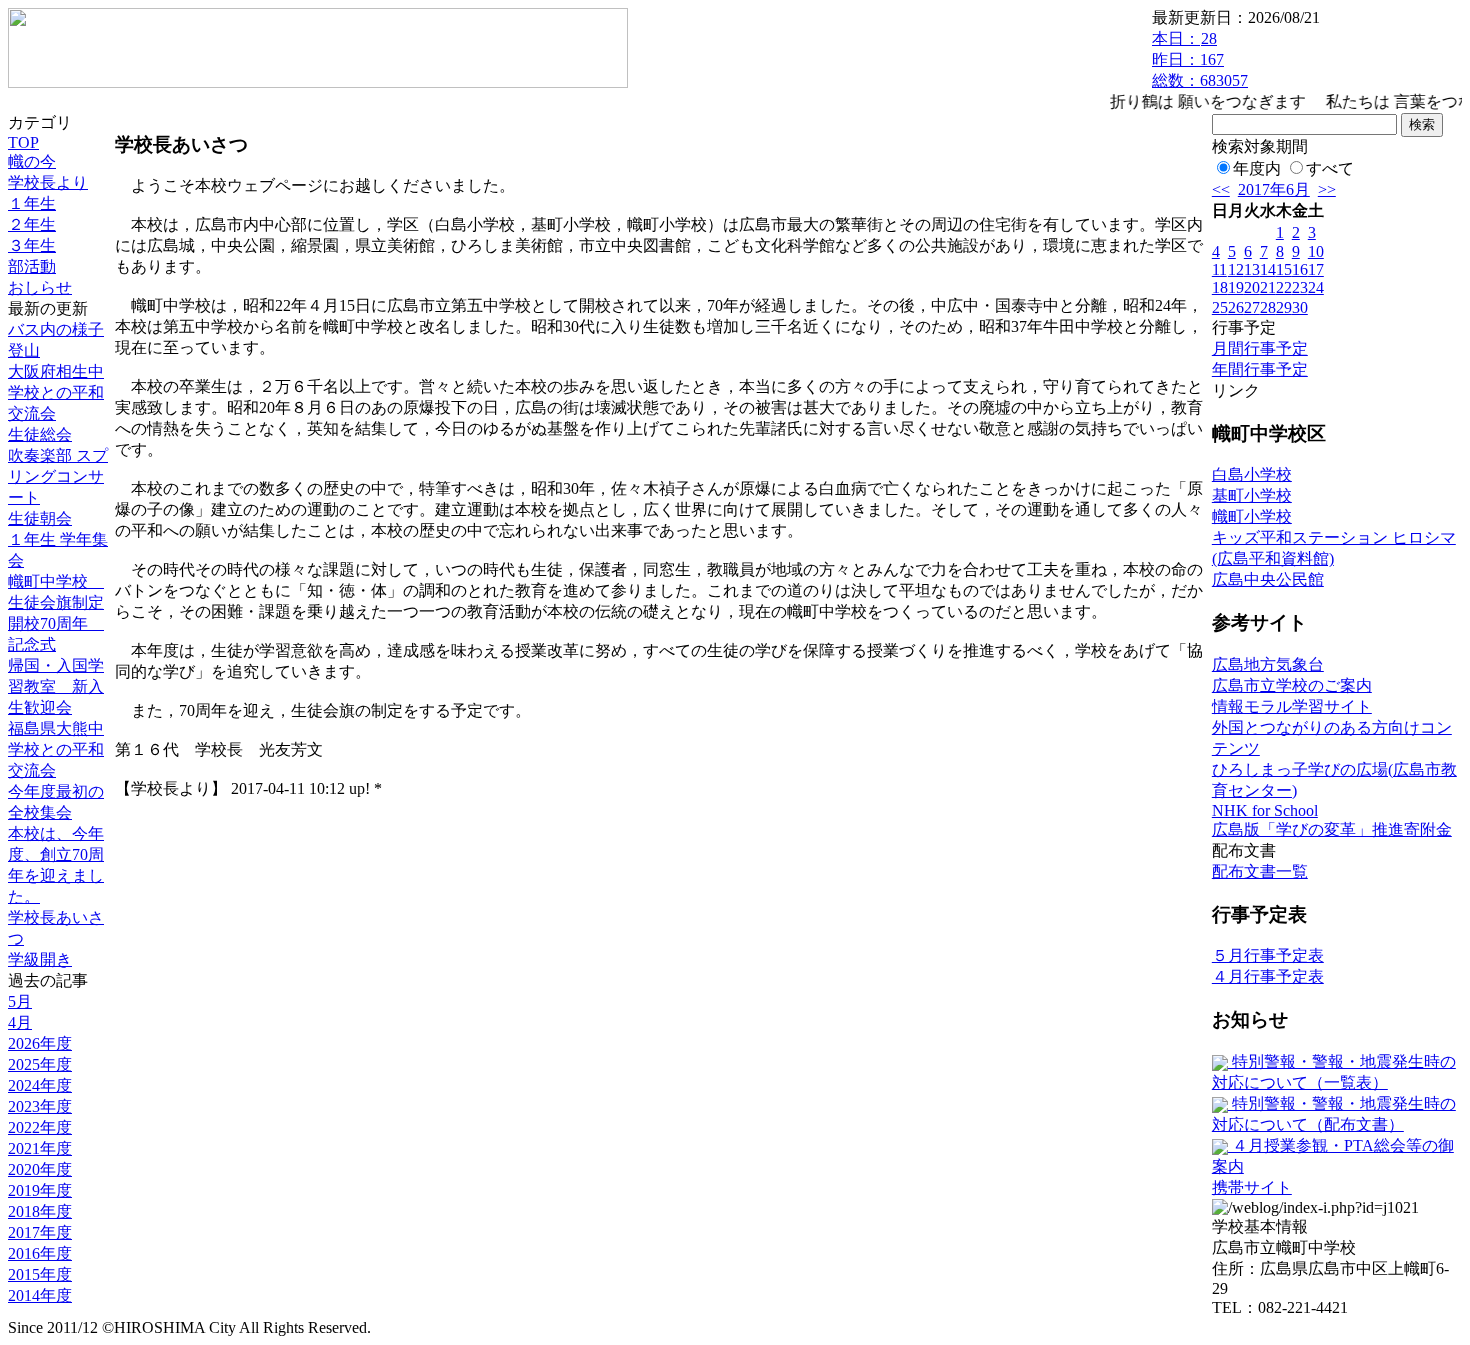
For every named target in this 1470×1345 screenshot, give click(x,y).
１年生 (32, 203)
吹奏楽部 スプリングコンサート (58, 476)
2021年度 (40, 1148)
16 (1300, 269)
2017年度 (40, 1232)
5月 (20, 1001)
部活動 (32, 266)
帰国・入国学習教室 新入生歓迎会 (56, 686)
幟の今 (32, 161)
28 (1268, 307)
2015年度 (40, 1274)
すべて (1330, 168)
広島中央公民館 (1268, 579)
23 (1300, 287)
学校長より (48, 182)
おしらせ (40, 287)
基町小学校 (1252, 495)
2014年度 (40, 1295)
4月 (20, 1022)
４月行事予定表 (1268, 976)
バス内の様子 (56, 329)
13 (1252, 269)
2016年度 (40, 1253)
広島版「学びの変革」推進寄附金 (1332, 829)
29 (1284, 307)
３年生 (32, 245)
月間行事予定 (1260, 348)
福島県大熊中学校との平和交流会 (56, 749)
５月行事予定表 (1268, 955)
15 (1284, 269)
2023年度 (40, 1106)
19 (1236, 287)
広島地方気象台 (1268, 664)
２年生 (32, 224)
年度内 (1257, 168)
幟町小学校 (1252, 516)
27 (1252, 307)
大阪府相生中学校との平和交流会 (56, 392)
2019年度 (40, 1190)
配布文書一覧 (1260, 871)
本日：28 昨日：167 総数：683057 (1200, 59)
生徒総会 (40, 434)
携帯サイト (1252, 1187)
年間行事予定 (1260, 369)
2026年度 (40, 1043)
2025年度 (40, 1064)
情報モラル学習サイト (1292, 706)
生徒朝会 (40, 518)
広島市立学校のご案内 (1292, 685)
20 (1252, 287)
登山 (24, 350)
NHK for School (1265, 810)
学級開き (40, 959)
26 (1236, 307)
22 (1284, 287)
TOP (23, 142)
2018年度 (40, 1211)
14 (1268, 269)
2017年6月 (1274, 189)
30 (1300, 307)
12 (1236, 269)
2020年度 (40, 1169)
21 (1268, 287)
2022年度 (40, 1127)
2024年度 (40, 1085)
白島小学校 (1252, 474)
